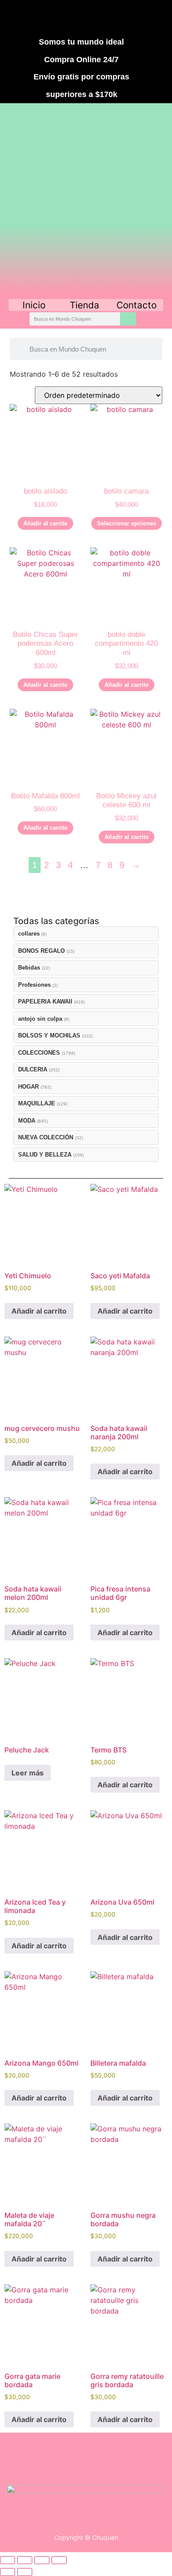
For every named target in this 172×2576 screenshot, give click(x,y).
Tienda (84, 305)
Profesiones (34, 985)
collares (29, 934)
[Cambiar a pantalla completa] (25, 2560)
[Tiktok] (102, 17)
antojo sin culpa (40, 1019)
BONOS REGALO (41, 951)
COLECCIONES (39, 1053)
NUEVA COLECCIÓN (46, 1137)
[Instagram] (70, 17)
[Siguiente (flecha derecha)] (25, 2572)
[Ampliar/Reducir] (7, 2560)
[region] (86, 200)
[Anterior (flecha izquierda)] (7, 2572)
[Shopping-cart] (135, 17)
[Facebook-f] (38, 17)
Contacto (136, 305)
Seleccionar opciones (127, 523)
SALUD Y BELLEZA (45, 1155)
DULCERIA (33, 1069)
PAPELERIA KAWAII (45, 1002)
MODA (27, 1121)
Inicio (34, 305)
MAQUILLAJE (37, 1103)
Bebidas (29, 968)
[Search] (128, 319)
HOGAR (28, 1087)
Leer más (28, 1773)
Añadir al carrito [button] (45, 523)
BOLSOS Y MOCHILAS (49, 1035)
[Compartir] (42, 2560)
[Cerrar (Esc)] (59, 2560)
